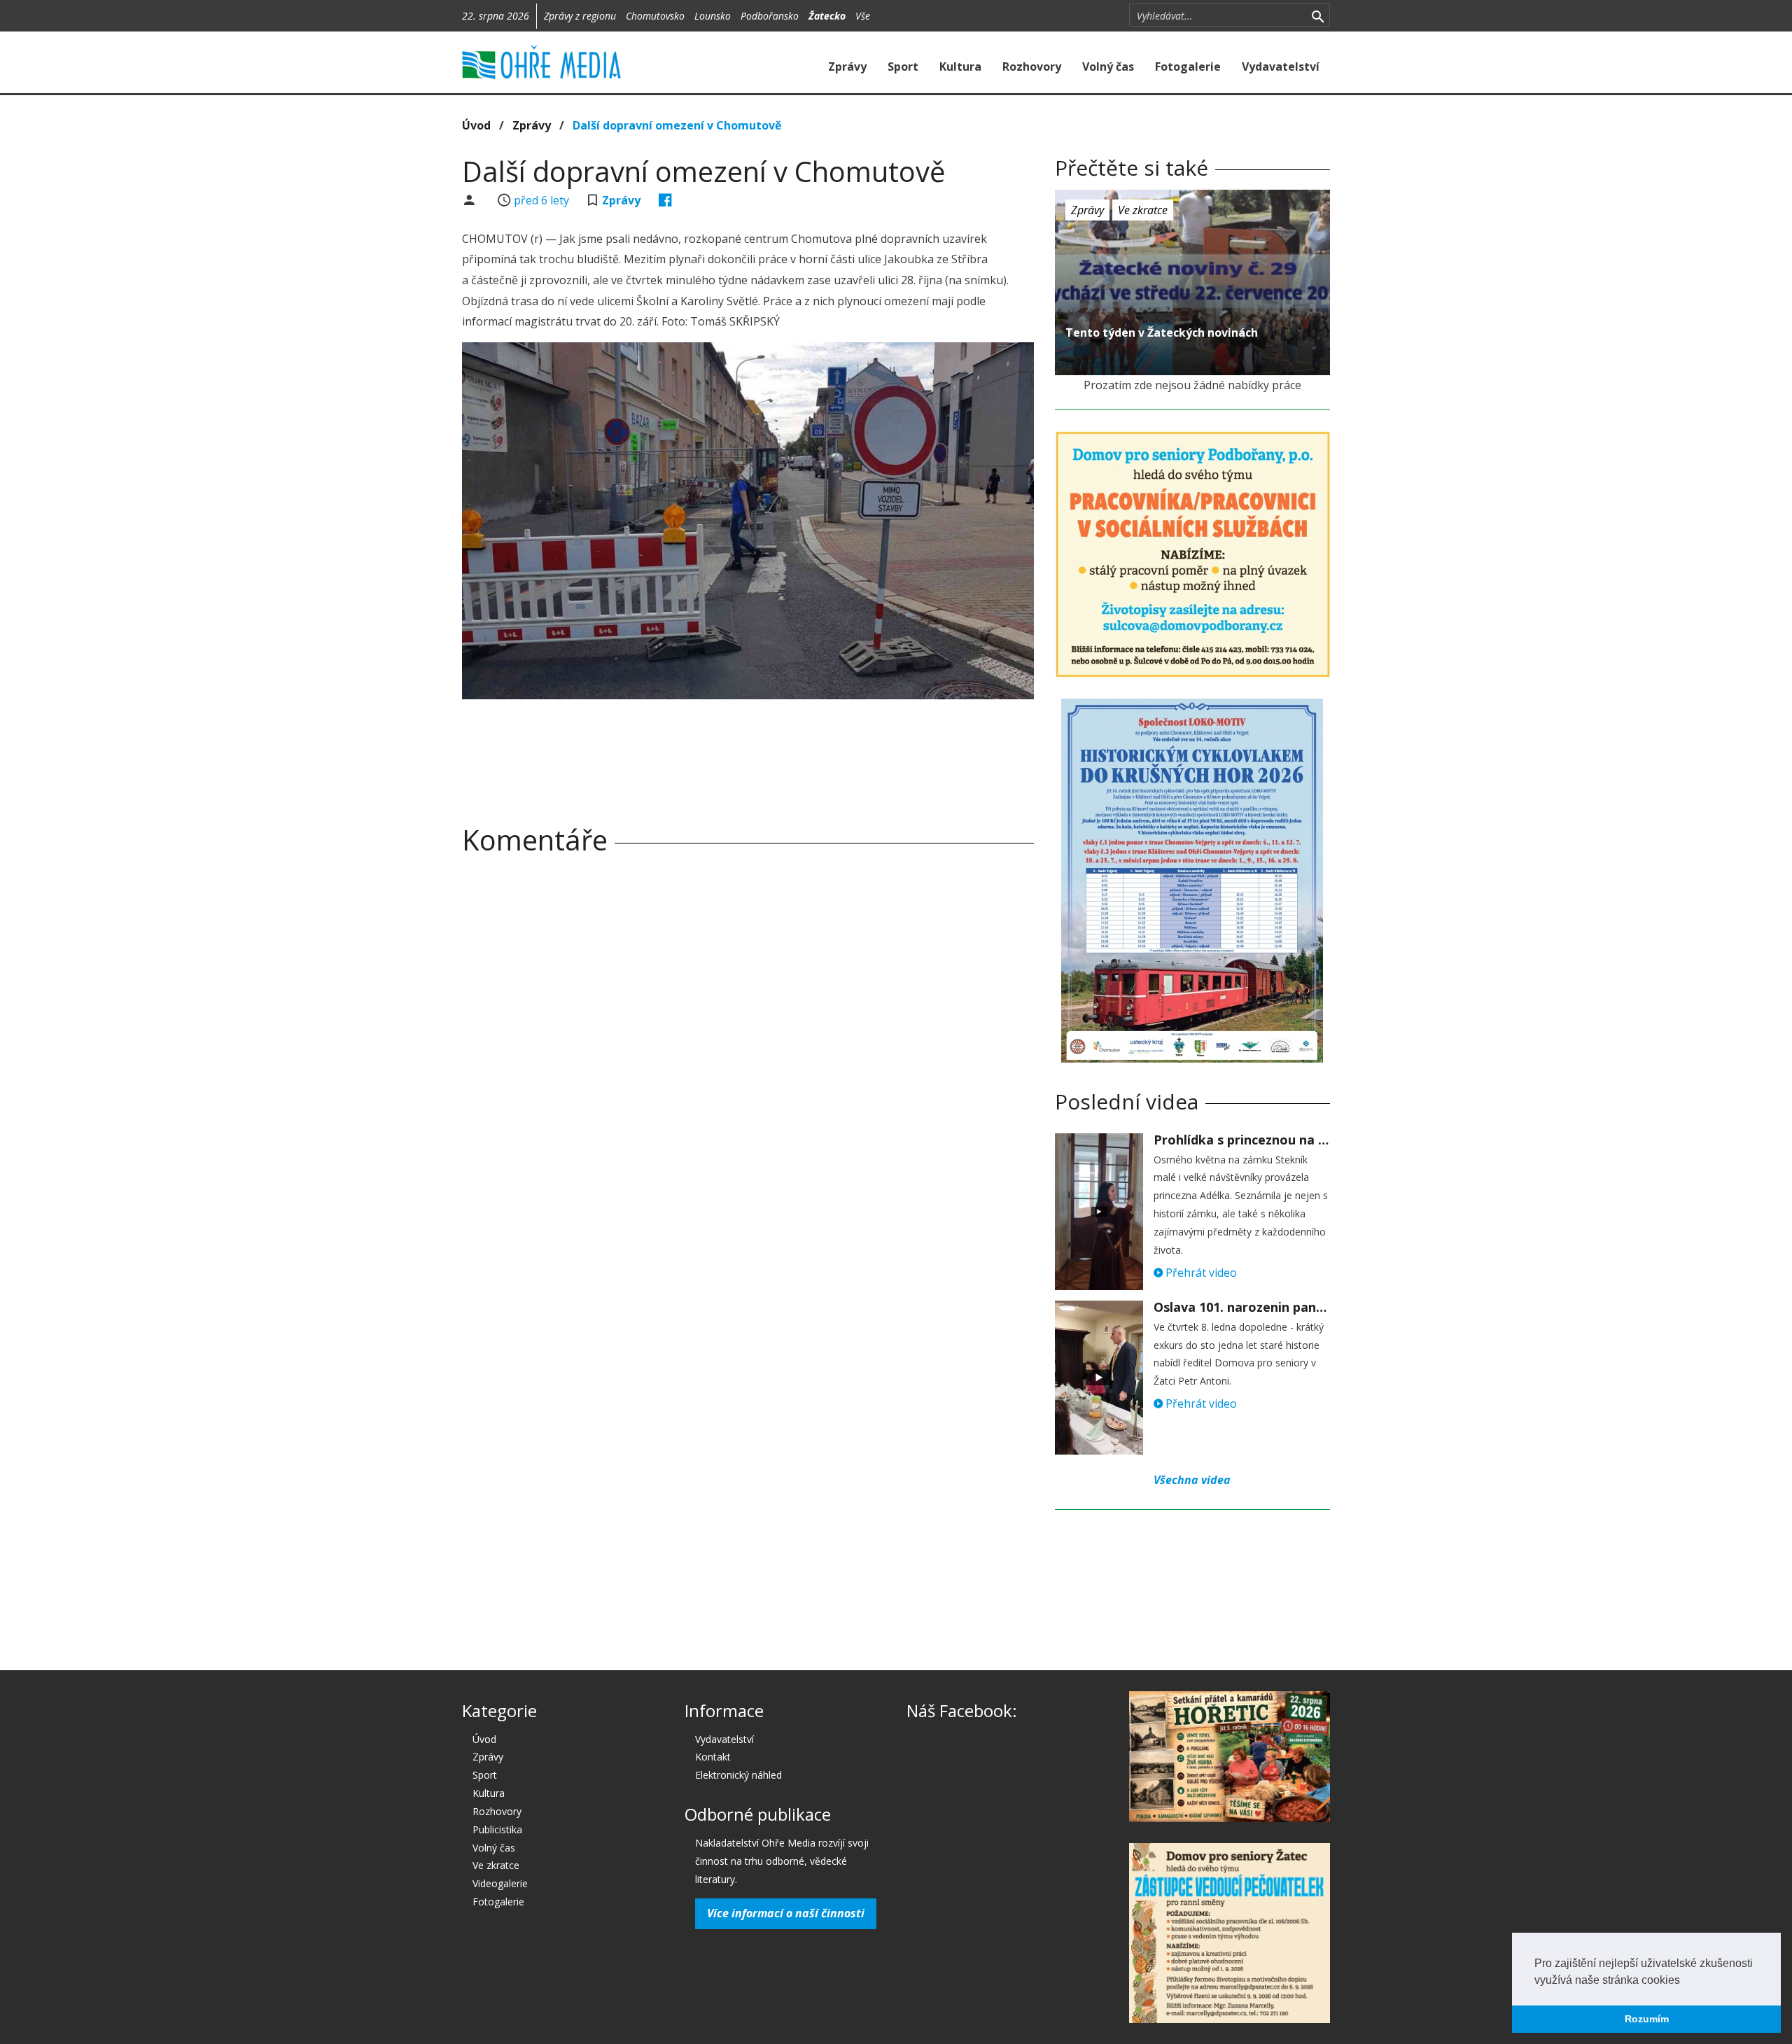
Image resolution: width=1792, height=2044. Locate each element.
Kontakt (713, 1757)
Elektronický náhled (738, 1775)
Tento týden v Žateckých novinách (1162, 332)
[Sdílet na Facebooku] (665, 200)
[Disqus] (748, 1061)
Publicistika (497, 1829)
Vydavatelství (1281, 66)
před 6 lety (541, 200)
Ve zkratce (1143, 210)
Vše (863, 16)
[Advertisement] (748, 748)
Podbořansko (770, 16)
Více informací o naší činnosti (786, 1913)
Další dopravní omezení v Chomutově (677, 125)
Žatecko (827, 16)
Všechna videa (1192, 1480)
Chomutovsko (655, 16)
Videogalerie (500, 1883)
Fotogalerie (1188, 66)
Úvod (476, 125)
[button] (1685, 1981)
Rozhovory (1032, 66)
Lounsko (713, 16)
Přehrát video (1200, 1273)
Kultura (960, 66)
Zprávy (847, 66)
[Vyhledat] (1318, 15)
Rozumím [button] (1647, 2019)
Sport (903, 66)
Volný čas (1108, 66)
